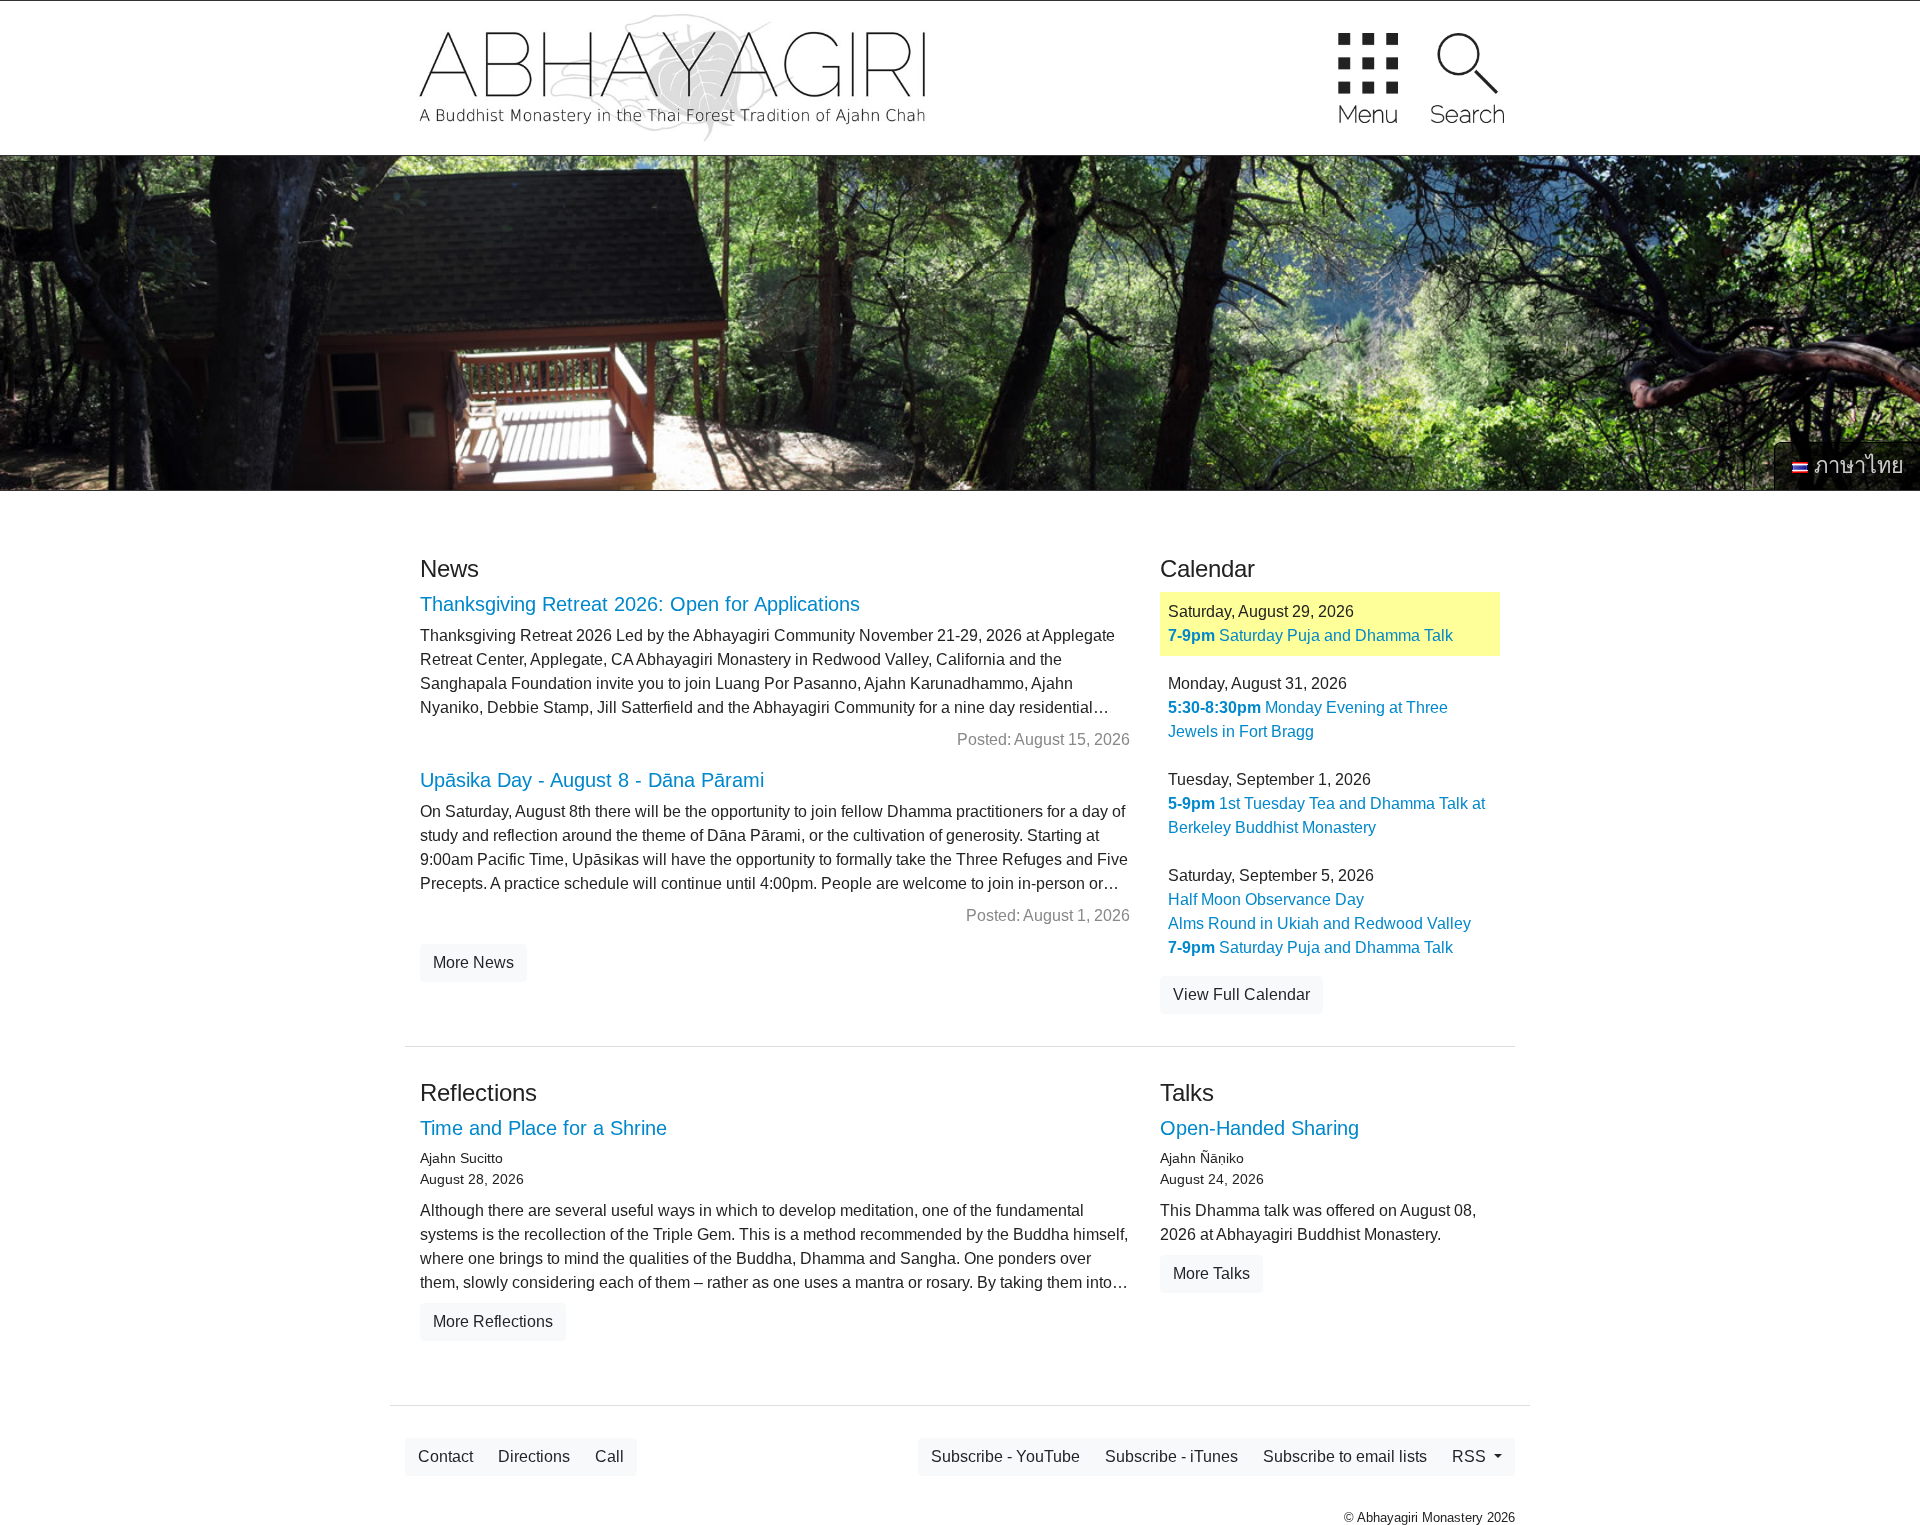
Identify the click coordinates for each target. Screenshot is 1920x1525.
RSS (1471, 1456)
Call (609, 1456)
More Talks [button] (1211, 1273)
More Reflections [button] (493, 1321)
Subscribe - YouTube (1005, 1456)
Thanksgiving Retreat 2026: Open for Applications (640, 604)
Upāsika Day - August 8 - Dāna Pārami (592, 780)
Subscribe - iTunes (1171, 1456)
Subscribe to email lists (1345, 1456)
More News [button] (473, 962)
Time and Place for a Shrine (543, 1128)
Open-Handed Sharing (1259, 1128)
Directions (534, 1456)
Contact (445, 1456)
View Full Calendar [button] (1241, 994)
